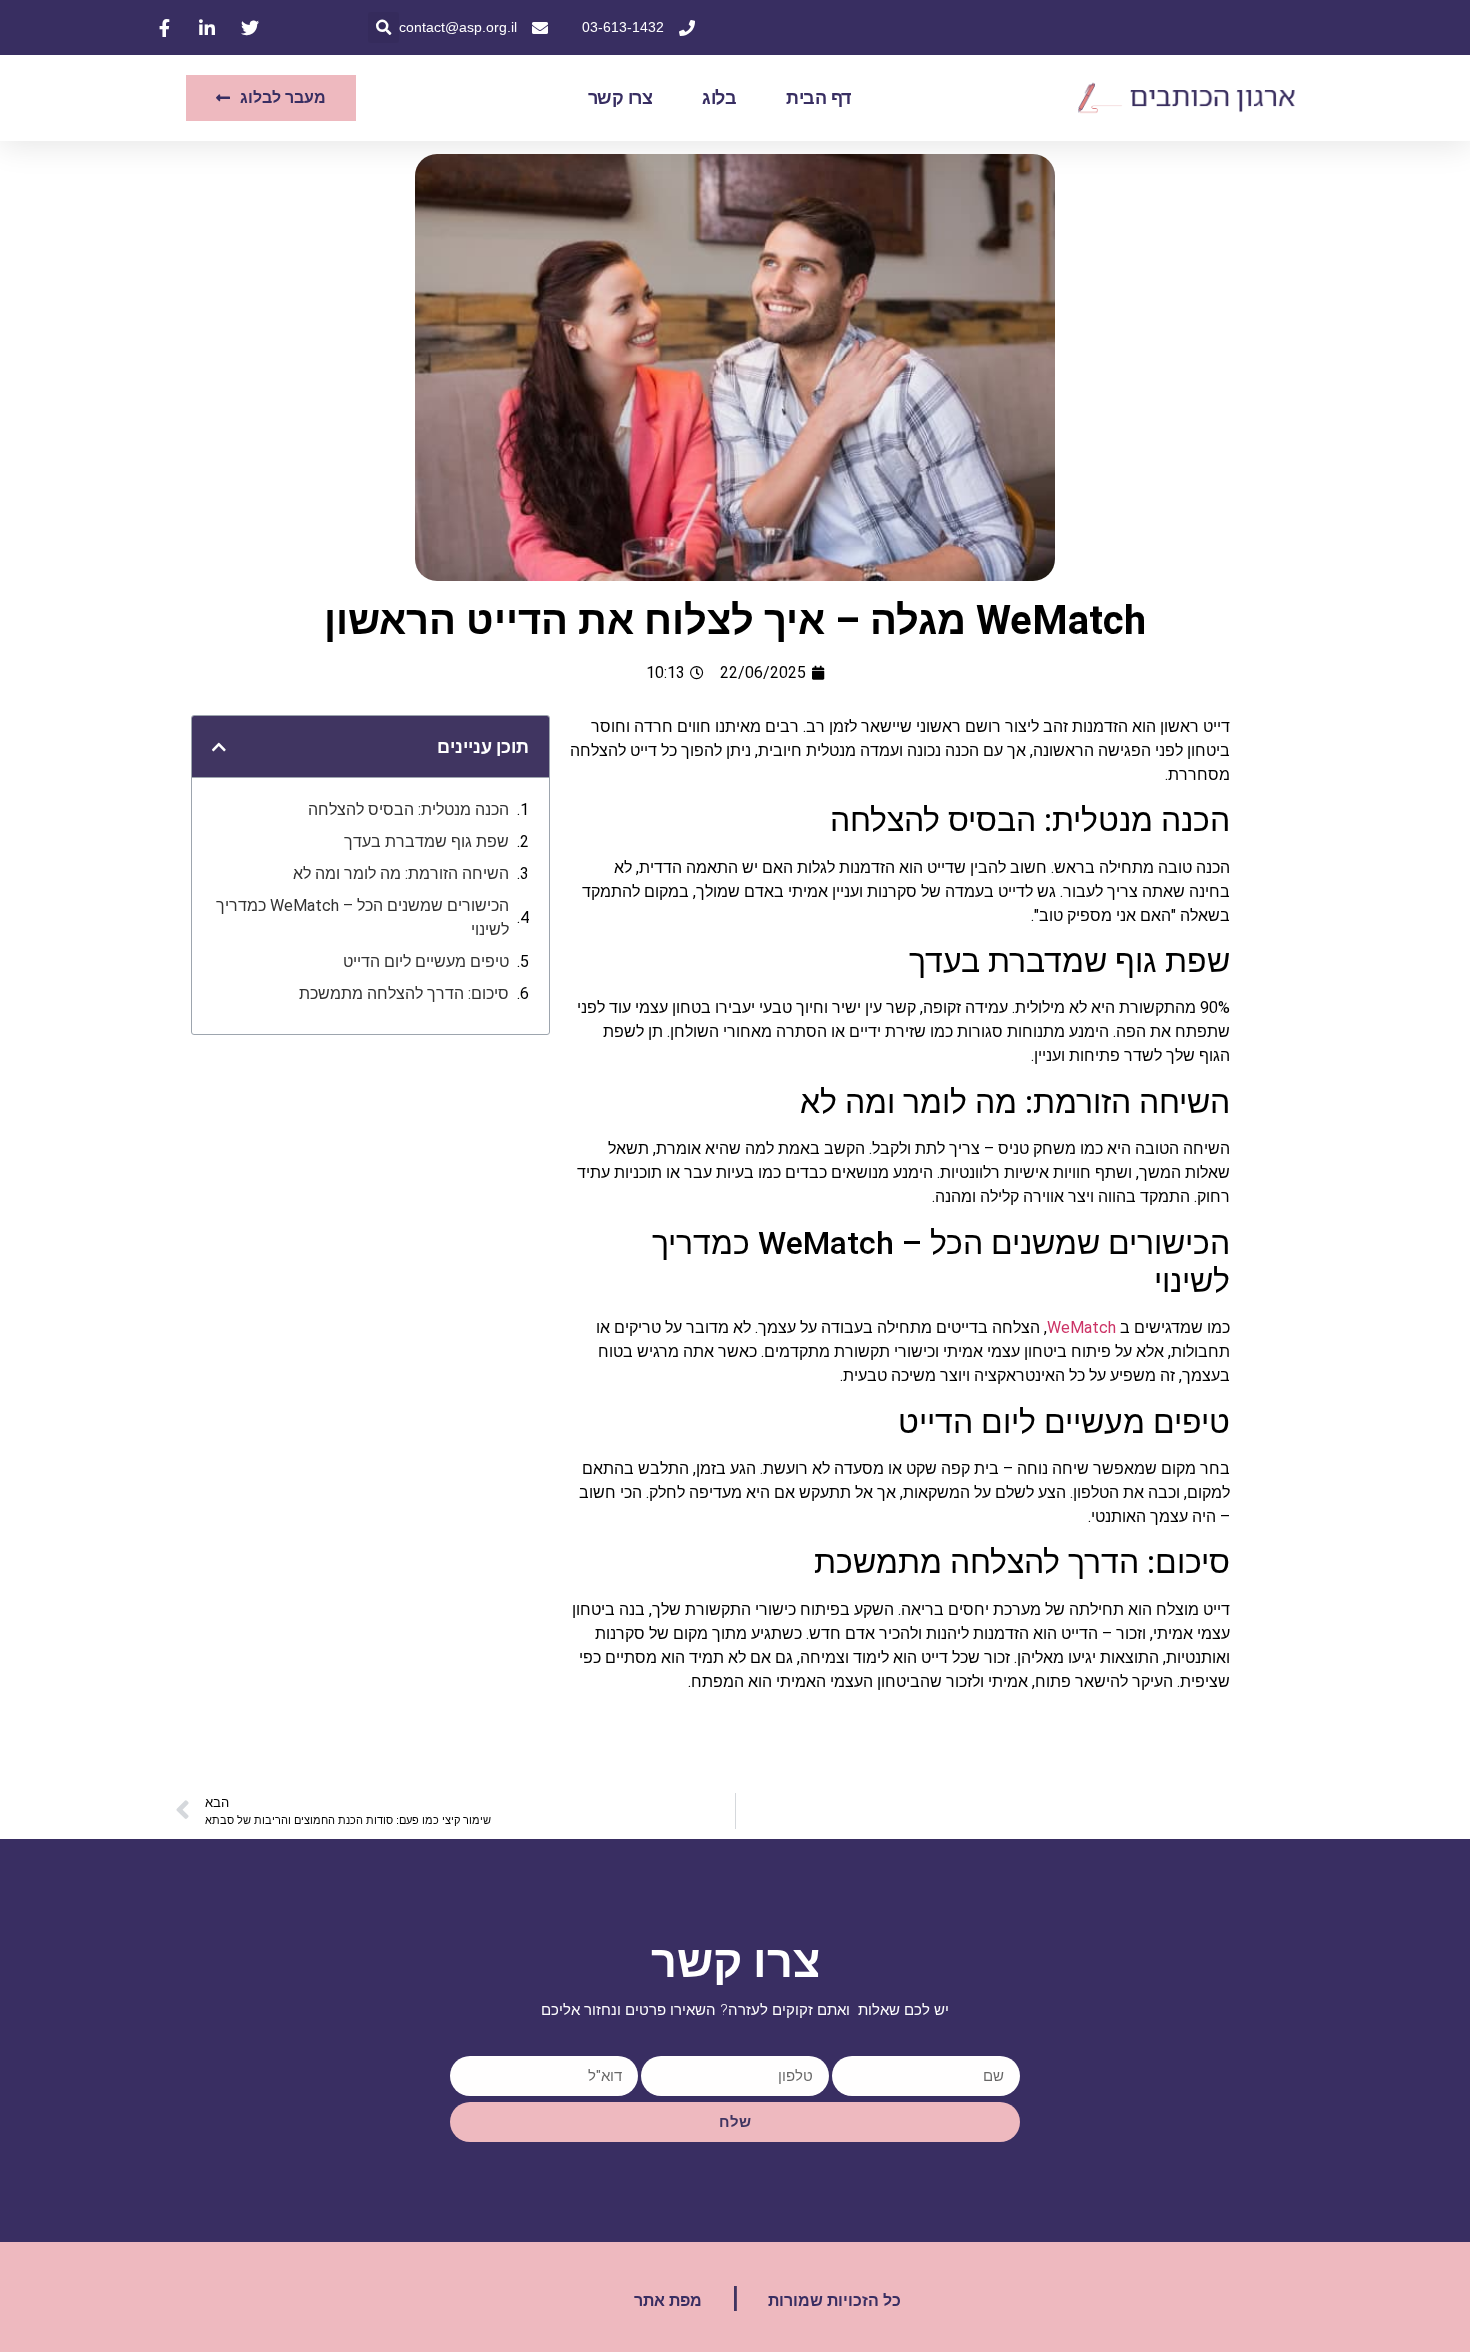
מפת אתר (668, 2300)
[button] (383, 27)
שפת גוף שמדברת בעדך (426, 841)
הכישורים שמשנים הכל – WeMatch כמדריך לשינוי (362, 917)
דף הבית (818, 98)
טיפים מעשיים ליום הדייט (426, 961)
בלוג (719, 98)
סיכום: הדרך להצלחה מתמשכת (404, 993)
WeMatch (1081, 1327)
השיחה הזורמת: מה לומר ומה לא (401, 873)
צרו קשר (620, 98)
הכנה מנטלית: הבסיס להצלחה (408, 809)
